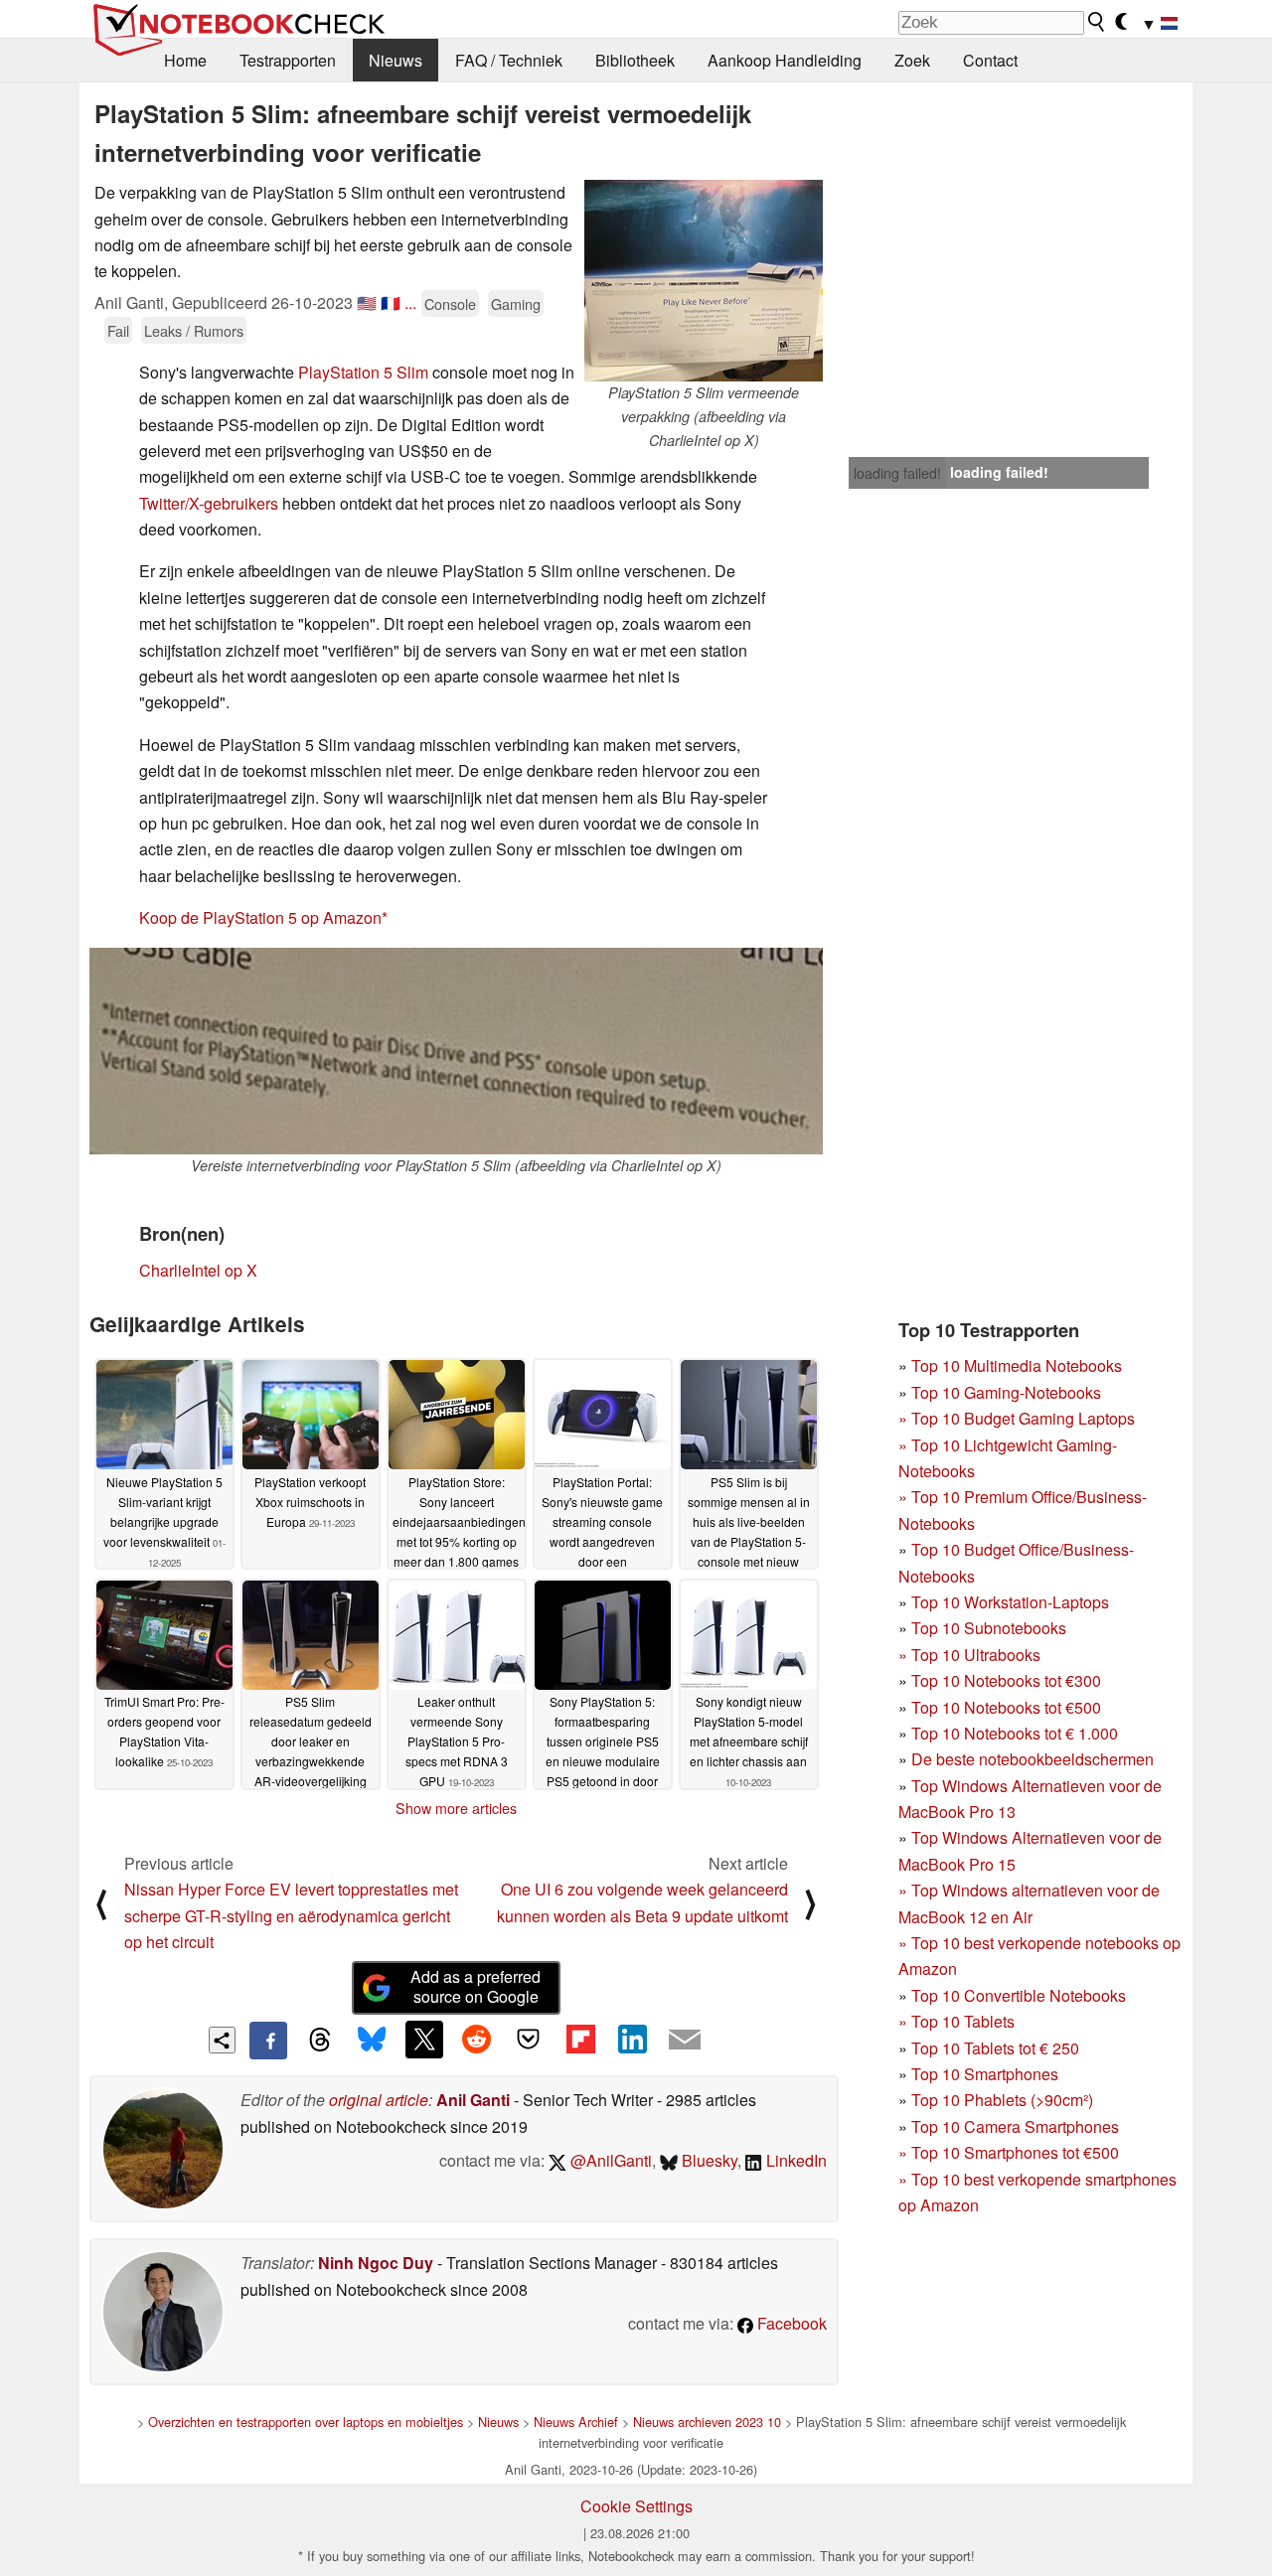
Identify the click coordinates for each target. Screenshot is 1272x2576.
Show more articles (456, 1808)
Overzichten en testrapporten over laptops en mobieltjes (306, 2422)
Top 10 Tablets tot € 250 (995, 2048)
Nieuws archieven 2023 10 (707, 2422)
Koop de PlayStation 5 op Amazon (260, 917)
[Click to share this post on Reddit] (476, 2040)
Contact (990, 60)
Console (450, 303)
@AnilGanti (609, 2160)
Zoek (912, 60)
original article (379, 2100)
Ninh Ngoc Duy (376, 2263)
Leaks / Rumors (194, 330)
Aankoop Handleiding (785, 60)
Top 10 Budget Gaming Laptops (1017, 1418)
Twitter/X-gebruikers (209, 503)
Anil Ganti (473, 2100)
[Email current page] (685, 2041)
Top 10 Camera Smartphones (1015, 2126)
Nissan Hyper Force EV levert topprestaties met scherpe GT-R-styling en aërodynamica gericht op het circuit (291, 1915)
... (410, 303)
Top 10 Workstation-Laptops (1010, 1602)
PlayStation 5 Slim (363, 372)
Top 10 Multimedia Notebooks (1017, 1365)
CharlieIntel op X (198, 1270)
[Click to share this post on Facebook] (268, 2041)
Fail (118, 330)
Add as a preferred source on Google (476, 1987)
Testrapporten (288, 60)
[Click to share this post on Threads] (320, 2041)
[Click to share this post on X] (424, 2040)
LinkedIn (795, 2160)
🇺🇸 (367, 303)
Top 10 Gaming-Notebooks (1006, 1392)
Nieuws (396, 60)
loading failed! (897, 473)
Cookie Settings (636, 2506)
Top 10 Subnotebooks (989, 1628)
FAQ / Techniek (509, 60)
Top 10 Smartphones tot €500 (1009, 2152)
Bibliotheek (635, 60)
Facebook (790, 2323)
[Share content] (222, 2040)
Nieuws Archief (576, 2422)
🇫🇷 (391, 303)
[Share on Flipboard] (580, 2040)
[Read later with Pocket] (529, 2040)
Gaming (516, 303)
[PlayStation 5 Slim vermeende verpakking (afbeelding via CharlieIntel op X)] (704, 281)
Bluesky (708, 2160)
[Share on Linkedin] (632, 2040)
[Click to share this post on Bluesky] (372, 2041)
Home (185, 60)
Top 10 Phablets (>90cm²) (1002, 2100)
